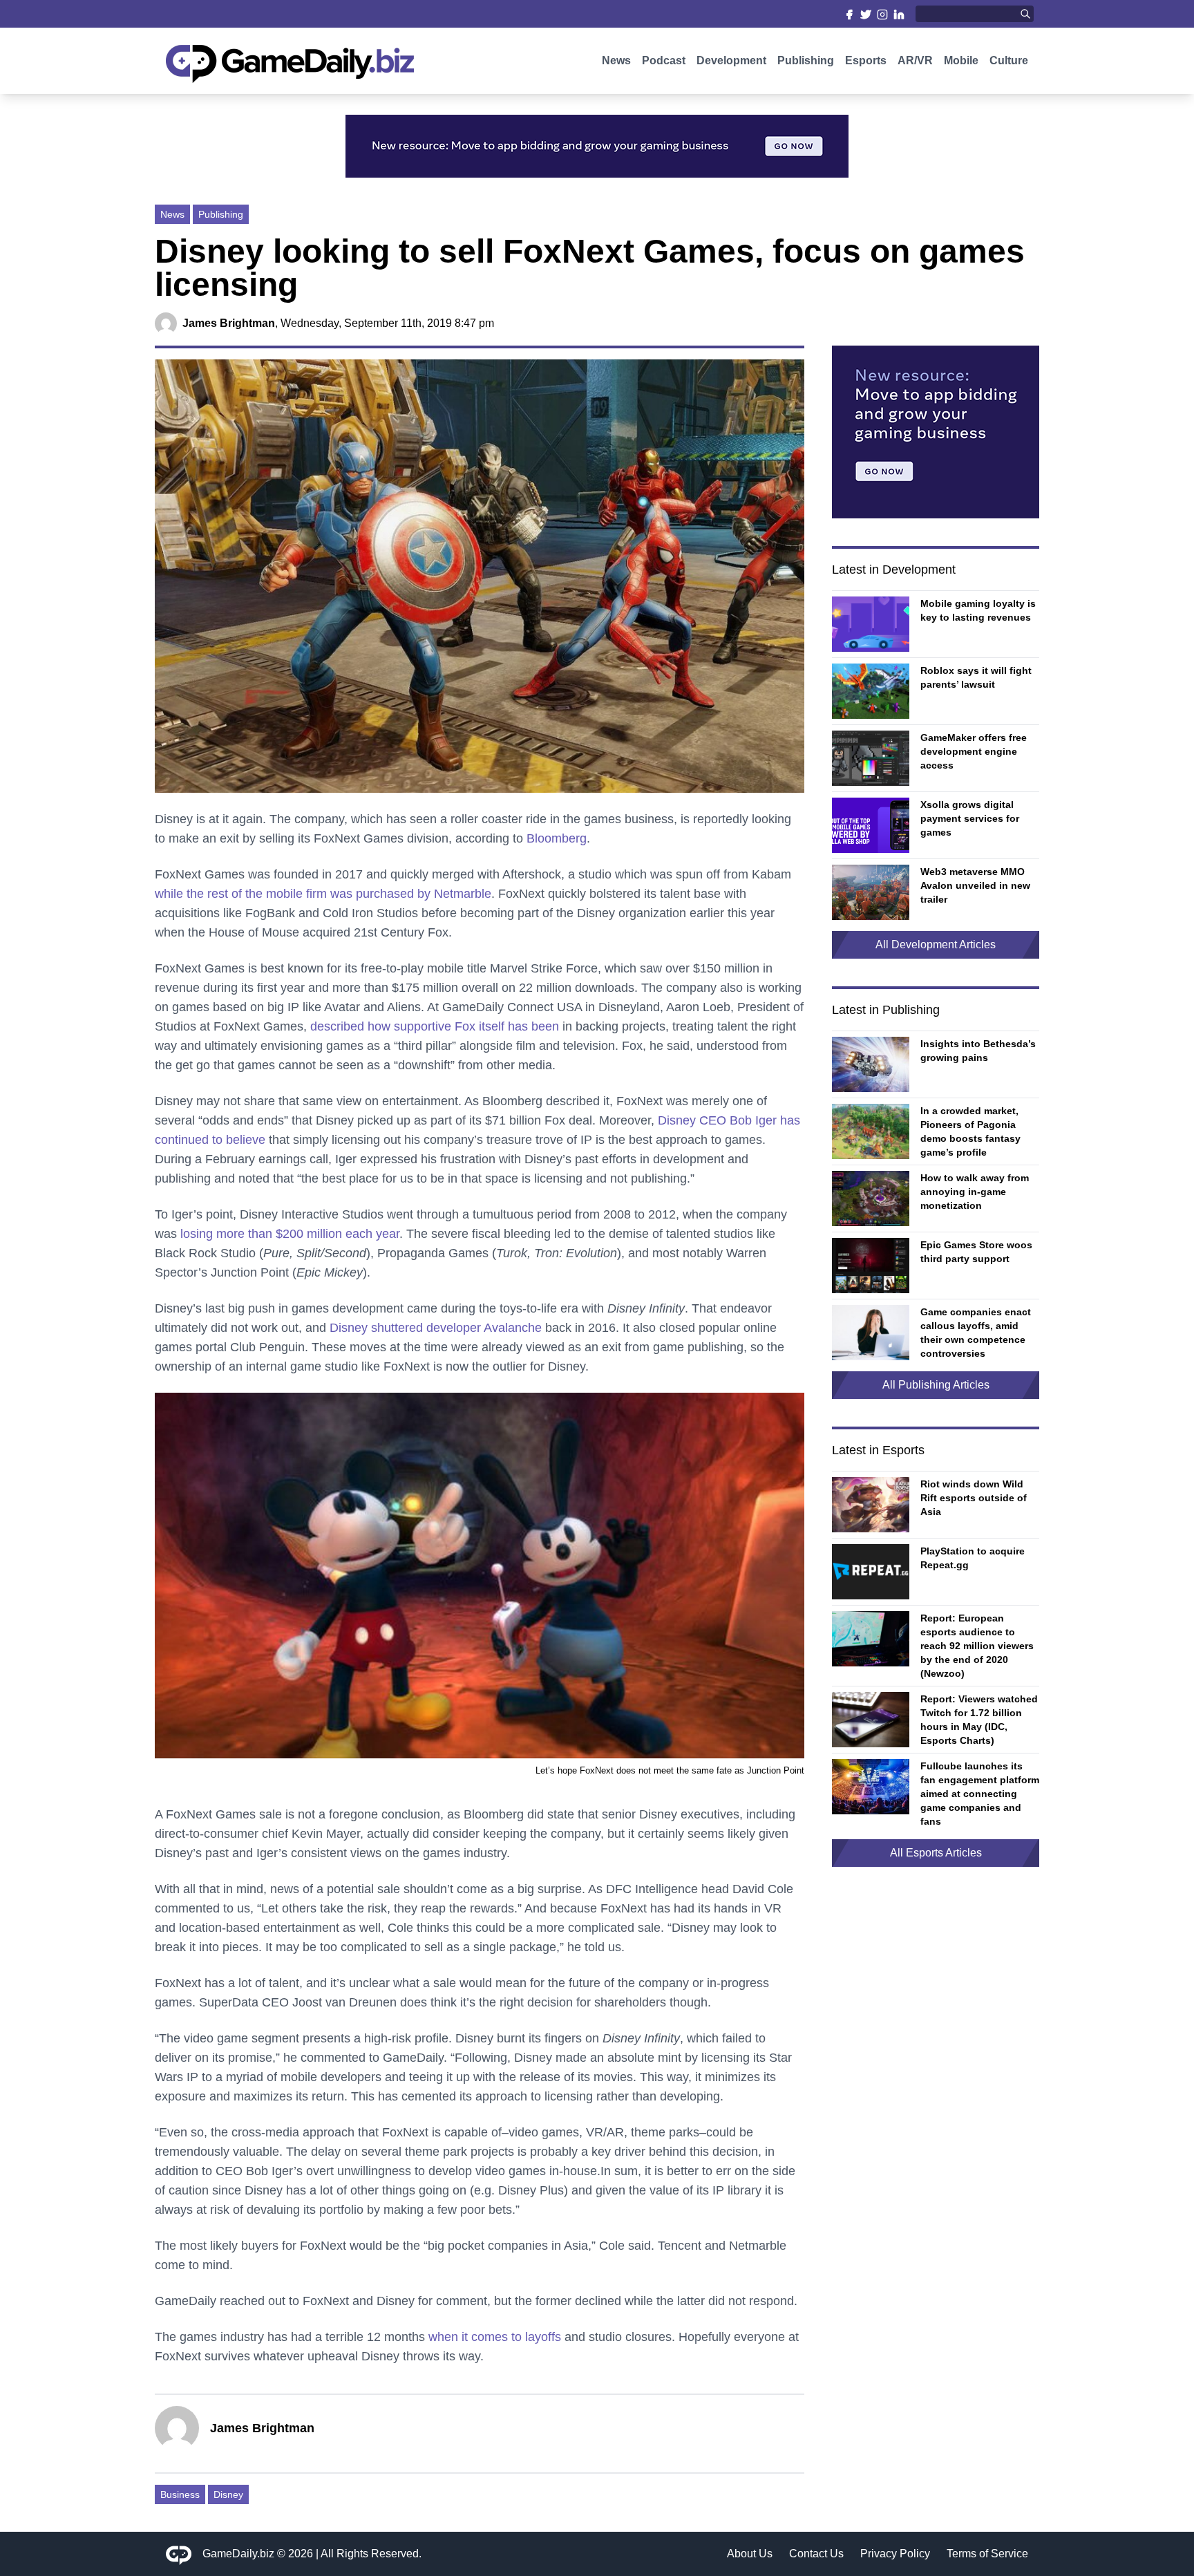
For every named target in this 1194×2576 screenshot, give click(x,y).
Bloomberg (557, 838)
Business (180, 2494)
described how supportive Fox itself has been (435, 1026)
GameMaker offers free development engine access (974, 751)
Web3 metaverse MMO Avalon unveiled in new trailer (975, 885)
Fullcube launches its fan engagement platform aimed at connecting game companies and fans (980, 1794)
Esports (866, 60)
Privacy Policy (895, 2554)
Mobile (961, 60)
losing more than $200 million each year (290, 1234)
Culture (1009, 60)
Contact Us (816, 2554)
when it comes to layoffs (495, 2337)
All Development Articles (936, 944)
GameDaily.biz (238, 2554)
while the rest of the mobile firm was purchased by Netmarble (323, 894)
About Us (750, 2554)
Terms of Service (987, 2554)
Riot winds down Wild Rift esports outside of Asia (974, 1498)
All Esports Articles (936, 1853)
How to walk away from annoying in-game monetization (975, 1192)
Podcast (664, 60)
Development (731, 60)
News (616, 60)
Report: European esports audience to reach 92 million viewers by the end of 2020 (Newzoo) (977, 1646)
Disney (228, 2494)
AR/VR (915, 60)
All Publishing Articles (936, 1385)
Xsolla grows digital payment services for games (970, 818)
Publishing (806, 60)
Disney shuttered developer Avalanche (436, 1328)
